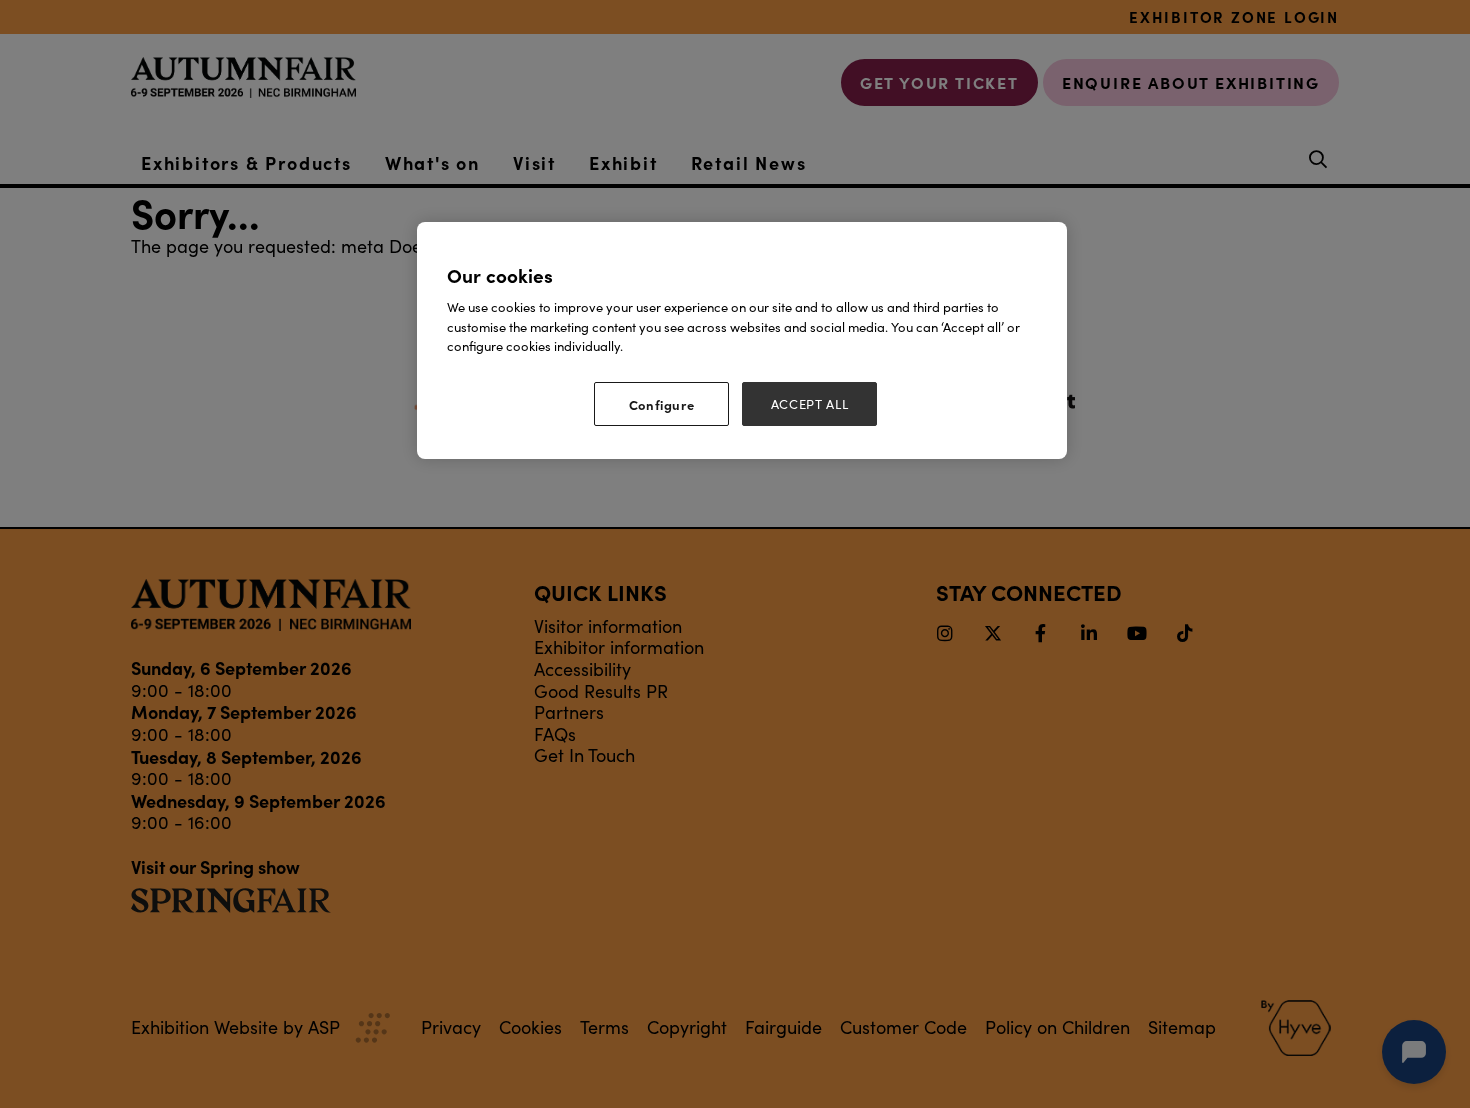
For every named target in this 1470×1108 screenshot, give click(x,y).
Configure (662, 404)
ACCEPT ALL (810, 404)
